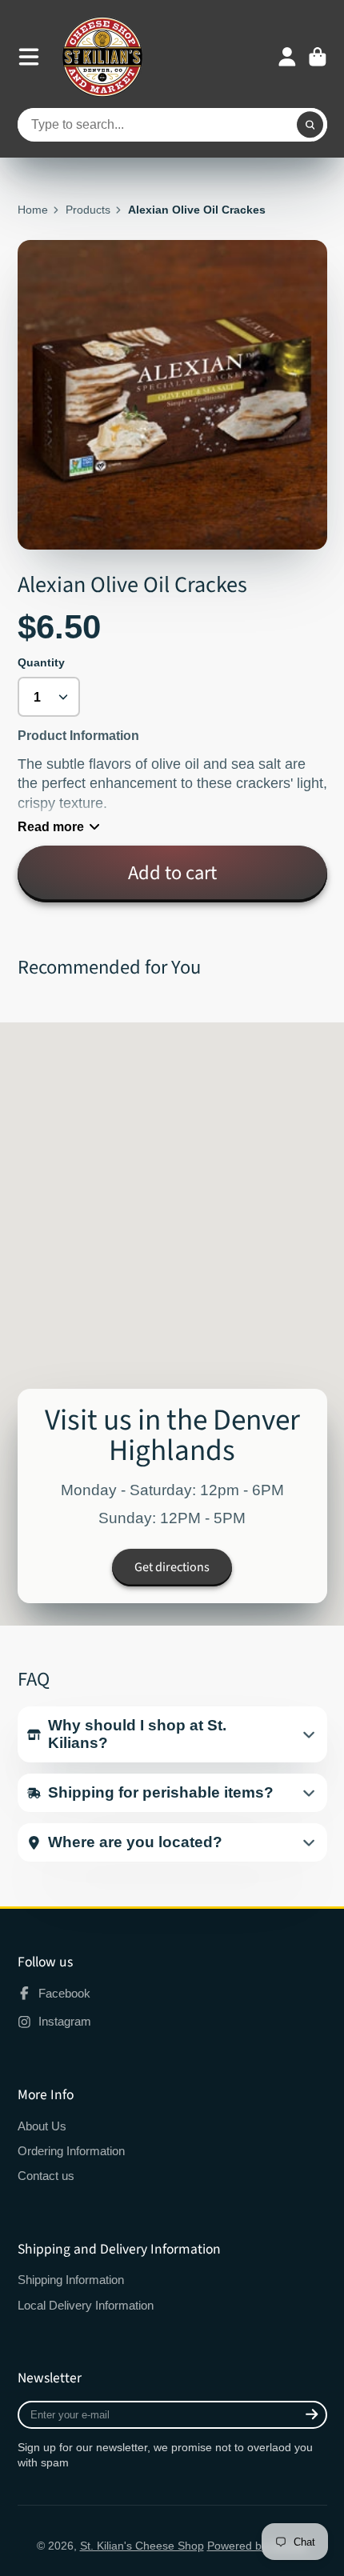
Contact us (46, 2176)
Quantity (41, 662)
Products (88, 210)
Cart (318, 57)
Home (33, 210)
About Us (42, 2126)
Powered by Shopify (258, 2546)
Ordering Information (71, 2151)
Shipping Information (71, 2280)
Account (287, 57)
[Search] (310, 125)
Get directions (172, 1567)
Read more (51, 826)
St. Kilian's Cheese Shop (142, 2546)
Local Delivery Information (86, 2305)
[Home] (102, 57)
